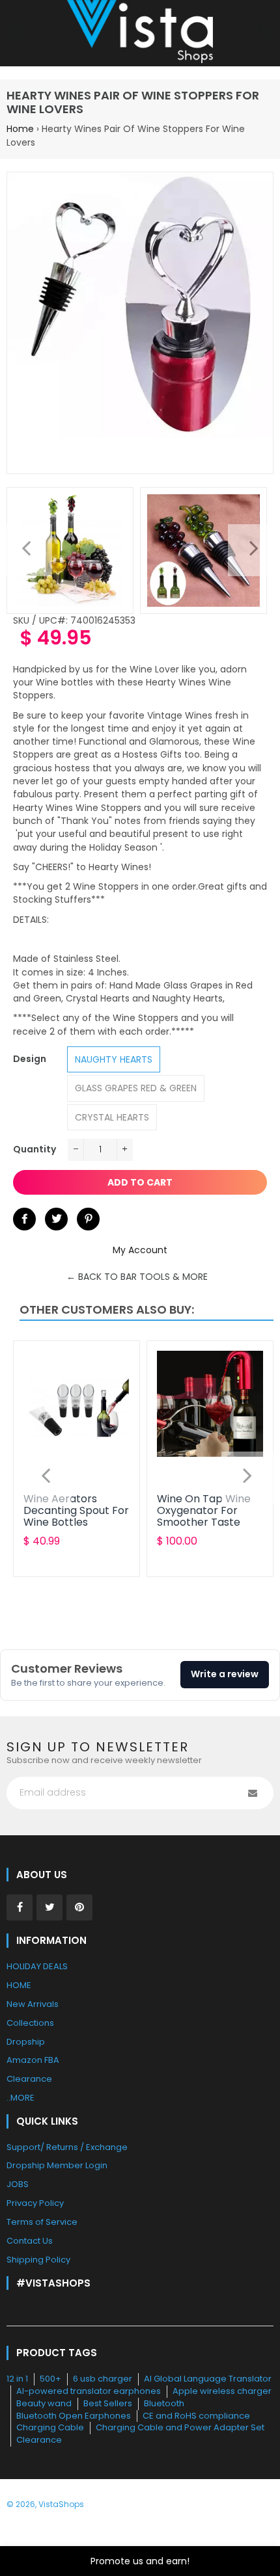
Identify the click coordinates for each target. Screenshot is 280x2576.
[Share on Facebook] (24, 1219)
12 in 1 (17, 2379)
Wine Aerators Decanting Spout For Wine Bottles (76, 1511)
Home (20, 129)
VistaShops (61, 2504)
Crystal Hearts (112, 1117)
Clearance (39, 2440)
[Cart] (264, 33)
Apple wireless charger (222, 2391)
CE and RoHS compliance (196, 2416)
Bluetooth (164, 2403)
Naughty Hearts (114, 1059)
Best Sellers (108, 2403)
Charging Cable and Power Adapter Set (180, 2427)
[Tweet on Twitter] (56, 1219)
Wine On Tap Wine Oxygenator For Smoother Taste (204, 1511)
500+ (50, 2379)
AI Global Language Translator (208, 2379)
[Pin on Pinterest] (88, 1219)
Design (30, 1059)
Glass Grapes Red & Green (136, 1088)
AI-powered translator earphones (89, 2391)
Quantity (35, 1149)
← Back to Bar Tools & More (137, 1277)
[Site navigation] (16, 33)
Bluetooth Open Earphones (74, 2416)
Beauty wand (44, 2403)
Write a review (225, 1674)
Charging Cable (50, 2427)
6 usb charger (103, 2379)
